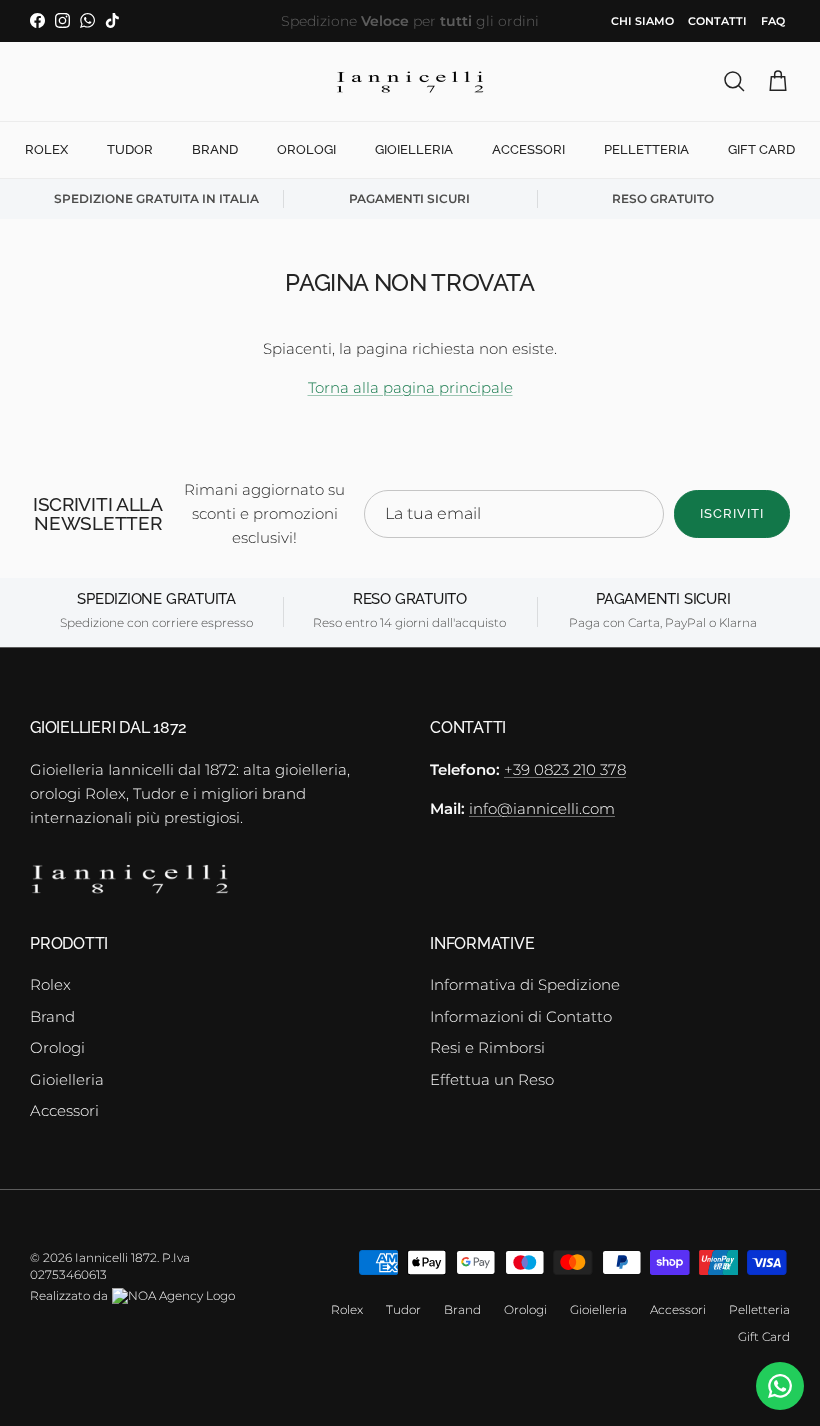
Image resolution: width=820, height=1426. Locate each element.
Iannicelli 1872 (116, 1257)
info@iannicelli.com (542, 808)
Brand (215, 149)
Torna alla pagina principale (410, 387)
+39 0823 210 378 (565, 769)
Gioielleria (414, 149)
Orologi (306, 149)
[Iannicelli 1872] (410, 82)
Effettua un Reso (492, 1079)
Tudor (130, 149)
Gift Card (761, 149)
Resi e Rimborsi (487, 1047)
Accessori (528, 149)
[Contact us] (780, 1386)
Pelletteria (646, 149)
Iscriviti (732, 513)
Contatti (717, 21)
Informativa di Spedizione (525, 984)
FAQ (773, 21)
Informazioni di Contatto (521, 1016)
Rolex (46, 149)
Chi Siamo (642, 21)
